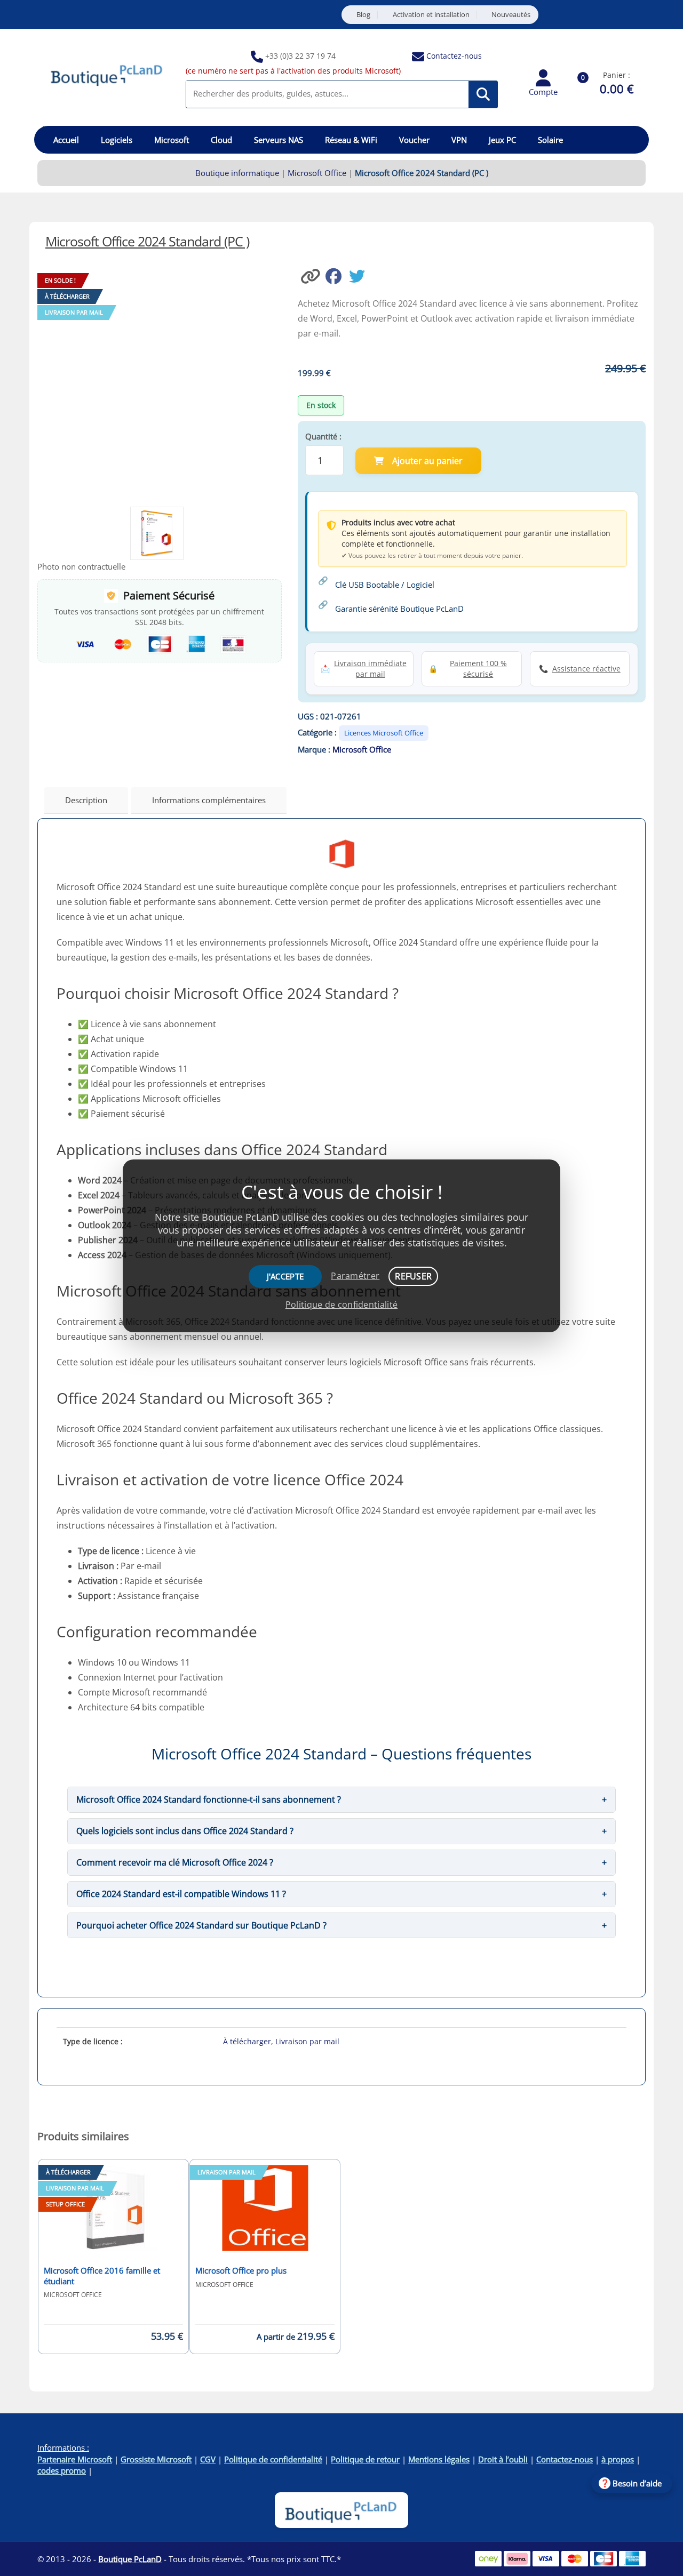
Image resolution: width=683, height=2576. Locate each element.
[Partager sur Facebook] (337, 275)
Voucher (414, 140)
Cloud (221, 140)
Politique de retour (365, 2459)
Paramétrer (355, 1276)
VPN (459, 140)
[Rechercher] (483, 94)
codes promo (62, 2470)
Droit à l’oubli (503, 2459)
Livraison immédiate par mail (370, 669)
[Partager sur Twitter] (360, 275)
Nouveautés (511, 15)
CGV (208, 2459)
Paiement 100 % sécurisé (478, 669)
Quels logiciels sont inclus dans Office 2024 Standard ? (185, 1831)
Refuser (413, 1276)
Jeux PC (502, 140)
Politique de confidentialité (273, 2459)
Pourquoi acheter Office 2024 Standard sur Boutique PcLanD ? (201, 1925)
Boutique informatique (237, 173)
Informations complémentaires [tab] (209, 800)
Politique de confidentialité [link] (341, 1305)
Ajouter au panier (427, 461)
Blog (363, 15)
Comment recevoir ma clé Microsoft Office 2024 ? (175, 1862)
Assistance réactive (586, 669)
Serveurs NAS (279, 140)
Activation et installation (431, 15)
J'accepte (285, 1276)
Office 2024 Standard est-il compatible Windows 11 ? (181, 1894)
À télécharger (247, 2041)
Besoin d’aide (637, 2483)
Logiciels (117, 140)
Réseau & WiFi (351, 140)
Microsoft (172, 140)
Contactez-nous (454, 56)
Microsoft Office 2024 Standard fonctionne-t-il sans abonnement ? (209, 1799)
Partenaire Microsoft (75, 2459)
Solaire (550, 140)
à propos (618, 2459)
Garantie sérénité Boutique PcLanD (399, 609)
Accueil (66, 140)
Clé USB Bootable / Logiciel (385, 585)
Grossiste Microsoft (156, 2459)
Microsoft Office (317, 173)
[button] (312, 275)
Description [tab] (86, 800)
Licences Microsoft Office (384, 733)
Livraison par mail (307, 2041)
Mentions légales (439, 2459)
